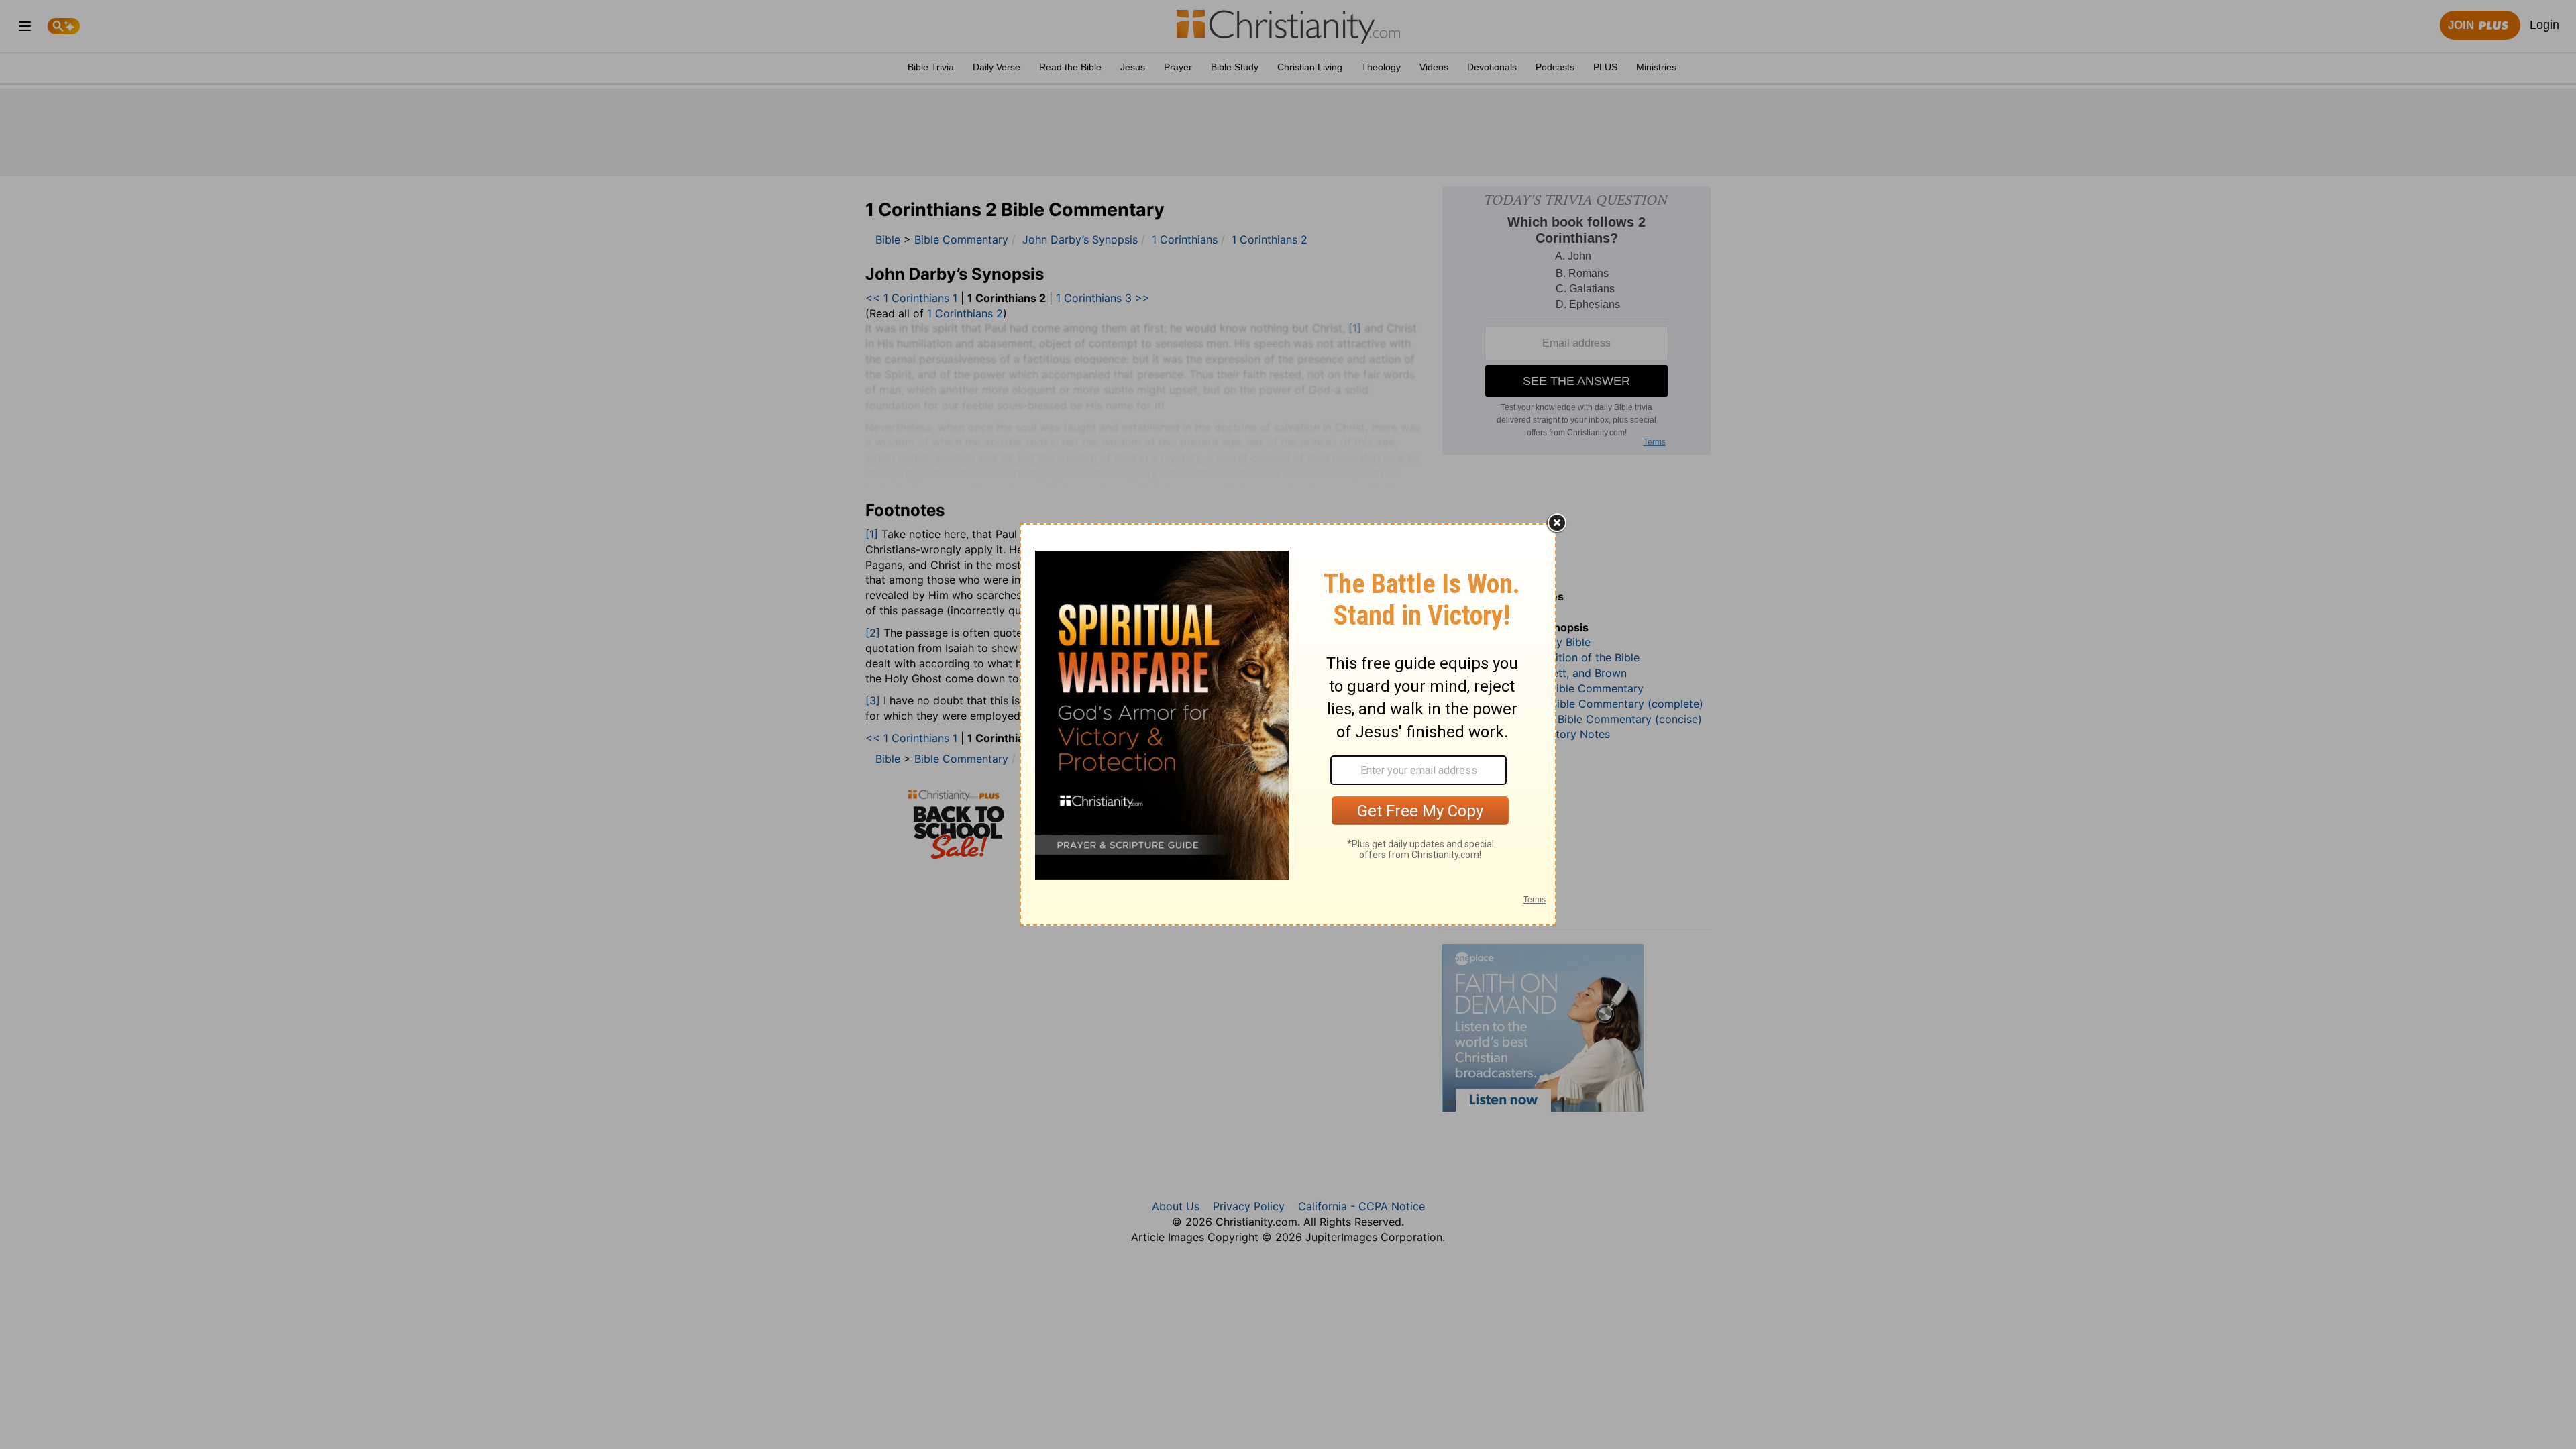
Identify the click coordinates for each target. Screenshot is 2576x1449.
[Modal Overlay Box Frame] (1288, 724)
